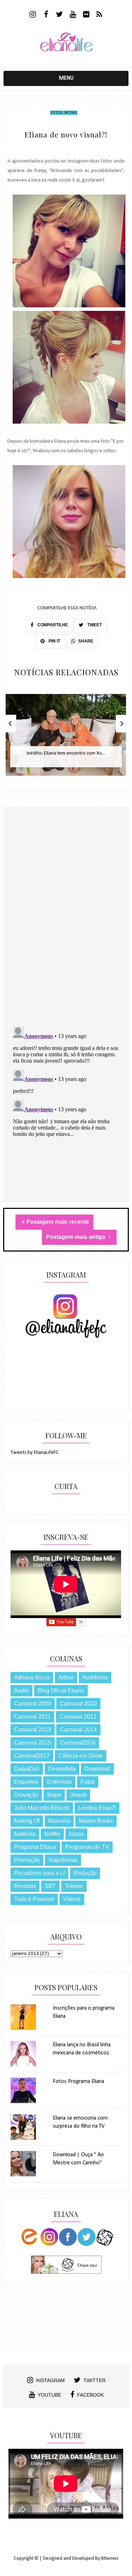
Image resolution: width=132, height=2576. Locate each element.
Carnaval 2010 (78, 1704)
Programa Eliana (35, 1847)
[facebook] (46, 15)
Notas (70, 113)
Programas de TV (87, 1847)
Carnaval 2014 (78, 1730)
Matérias (25, 1834)
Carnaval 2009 (33, 1704)
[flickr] (86, 15)
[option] (66, 739)
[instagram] (33, 15)
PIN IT (54, 641)
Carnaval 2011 (32, 1717)
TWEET (94, 625)
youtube (49, 2395)
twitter (95, 2380)
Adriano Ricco (32, 1677)
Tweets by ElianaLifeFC (34, 1453)
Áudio (21, 1690)
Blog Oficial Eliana (61, 1690)
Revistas (25, 1886)
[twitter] (59, 15)
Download (97, 1769)
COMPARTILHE (52, 625)
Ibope (54, 1795)
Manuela (59, 1821)
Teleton (74, 1886)
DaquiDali (27, 1769)
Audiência (95, 1677)
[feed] (99, 15)
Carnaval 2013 (33, 1730)
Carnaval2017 (32, 1756)
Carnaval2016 (78, 1743)
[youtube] (73, 15)
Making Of (27, 1821)
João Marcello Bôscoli (42, 1808)
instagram (50, 2380)
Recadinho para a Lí (39, 1873)
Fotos (56, 113)
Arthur (66, 1677)
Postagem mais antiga (76, 1237)
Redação (85, 1873)
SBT (50, 1886)
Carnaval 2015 (33, 1743)
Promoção (27, 1860)
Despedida (62, 1769)
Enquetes (26, 1782)
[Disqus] (66, 929)
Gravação (26, 1795)
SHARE (86, 641)
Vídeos (72, 1899)
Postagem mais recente (58, 1222)
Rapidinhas (63, 1860)
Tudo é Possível (34, 1899)
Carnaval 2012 (78, 1717)
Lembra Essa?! (97, 1808)
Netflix (52, 1834)
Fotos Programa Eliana (78, 2082)
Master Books (96, 1821)
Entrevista (59, 1782)
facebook (90, 2395)
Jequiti (78, 1795)
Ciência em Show (81, 1756)
